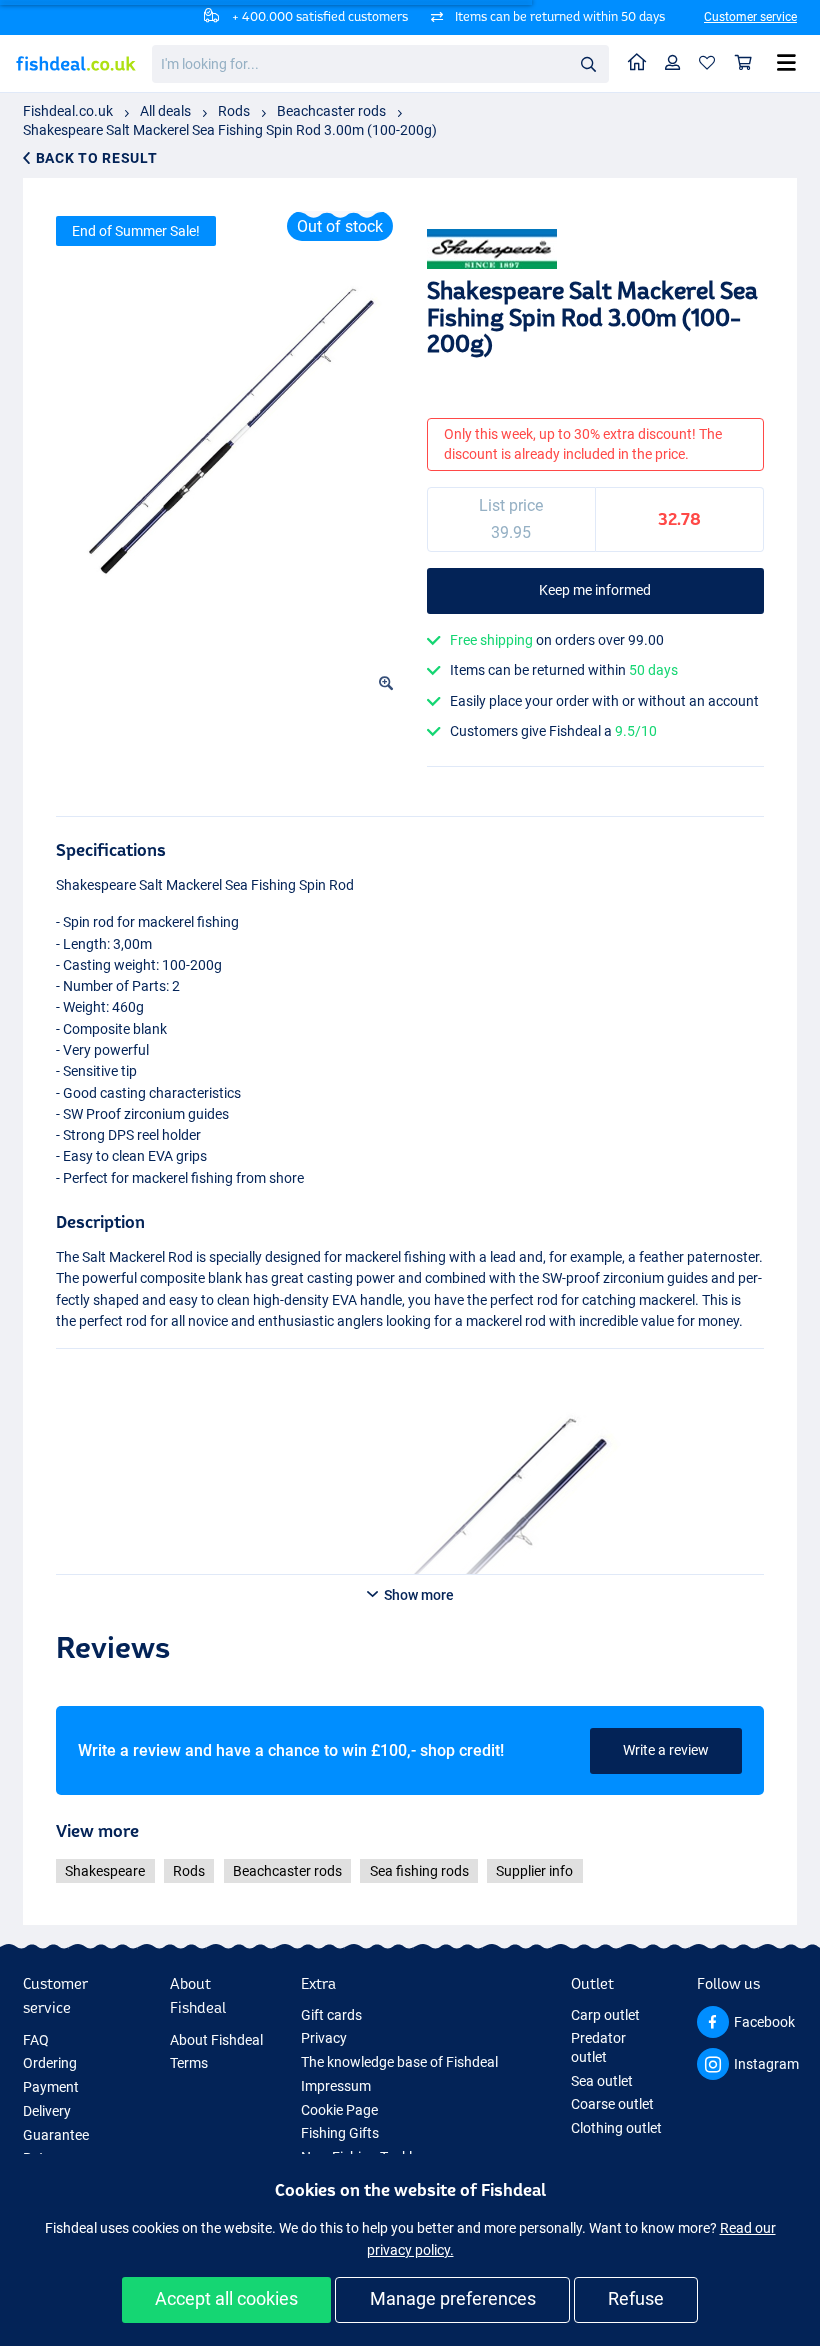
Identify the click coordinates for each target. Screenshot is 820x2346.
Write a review (666, 1750)
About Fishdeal (216, 2040)
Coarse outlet (612, 2104)
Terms (189, 2063)
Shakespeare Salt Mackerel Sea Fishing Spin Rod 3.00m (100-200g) (230, 130)
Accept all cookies (226, 2298)
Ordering (50, 2063)
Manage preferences (453, 2298)
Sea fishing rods (419, 1871)
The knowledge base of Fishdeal (399, 2062)
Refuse (636, 2298)
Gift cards (331, 2015)
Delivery (47, 2111)
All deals (165, 111)
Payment (51, 2087)
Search (588, 63)
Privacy (324, 2038)
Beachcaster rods (331, 111)
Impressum (336, 2086)
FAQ (36, 2040)
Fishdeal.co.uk (68, 111)
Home (637, 63)
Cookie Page (339, 2110)
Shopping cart (744, 63)
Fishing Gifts (340, 2133)
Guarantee (56, 2135)
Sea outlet (602, 2081)
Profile (673, 63)
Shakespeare (105, 1871)
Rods (234, 111)
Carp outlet (605, 2015)
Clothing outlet (616, 2128)
